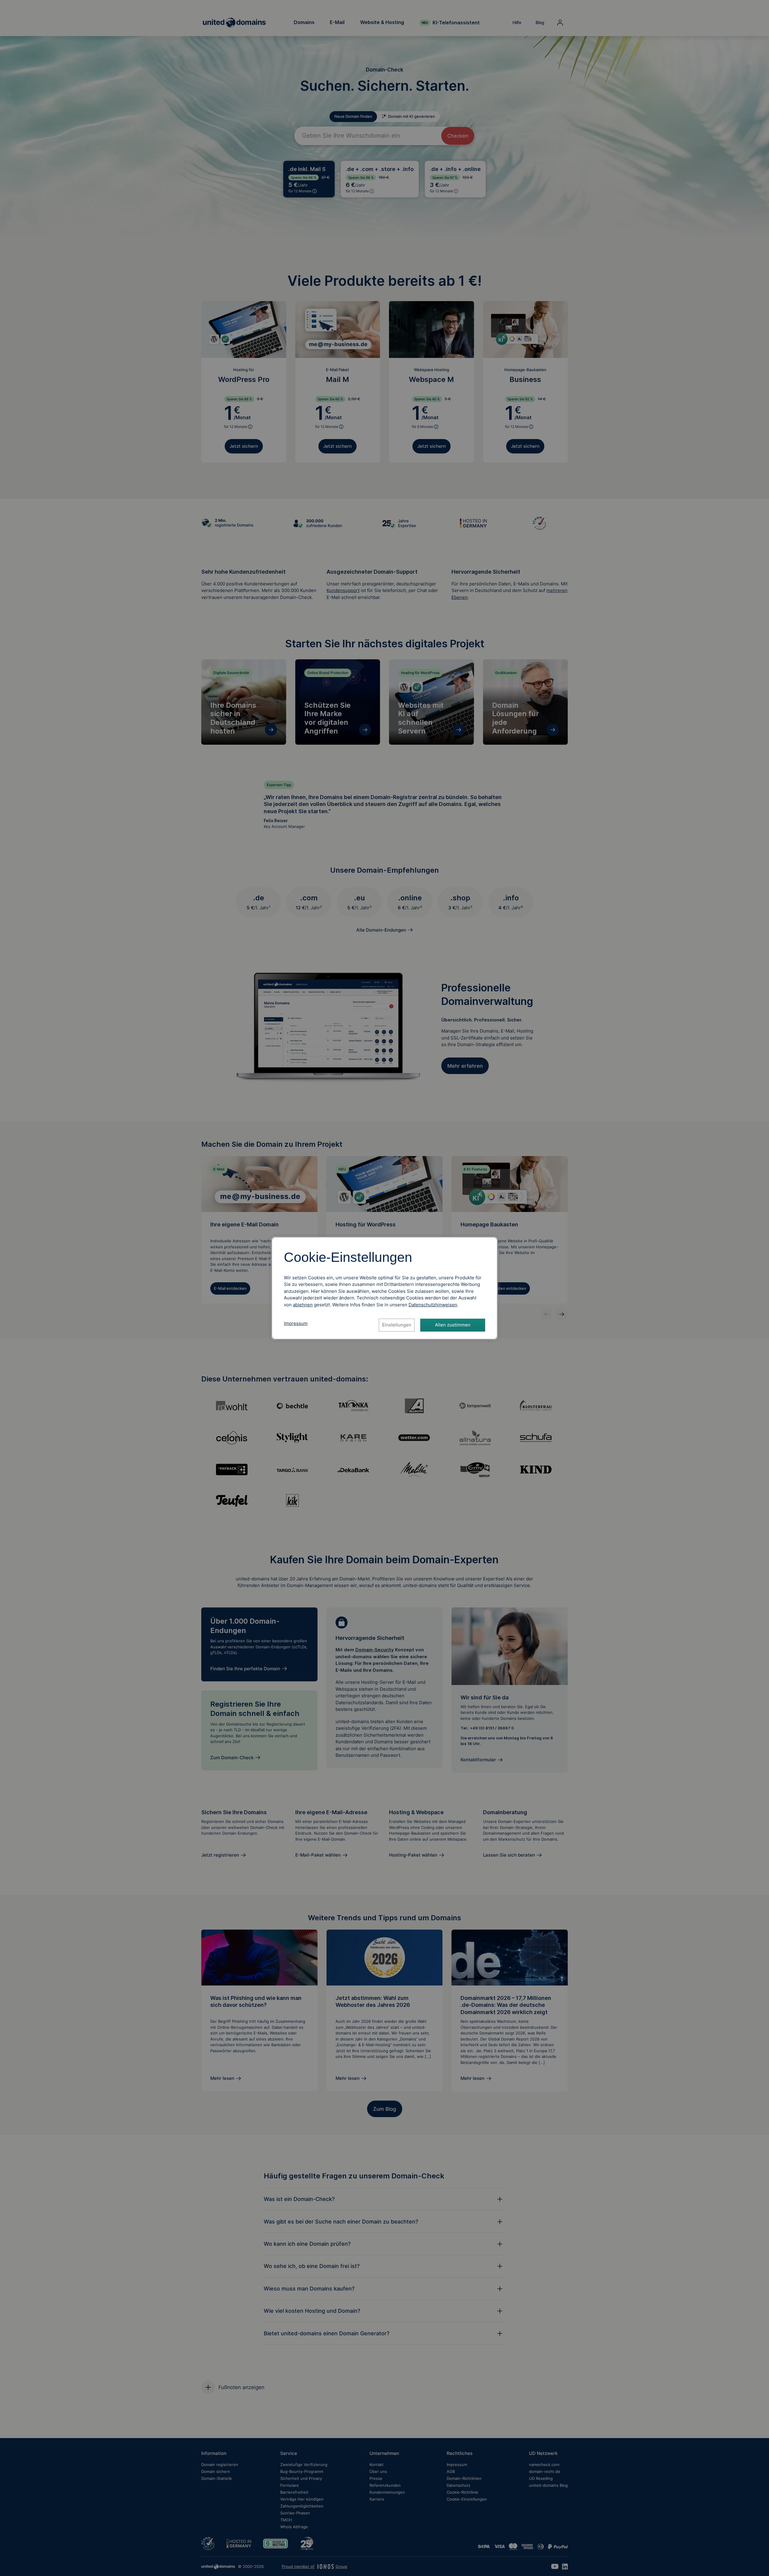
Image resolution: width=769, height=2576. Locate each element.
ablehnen (303, 1305)
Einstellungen (397, 1325)
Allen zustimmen (453, 1325)
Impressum (296, 1323)
